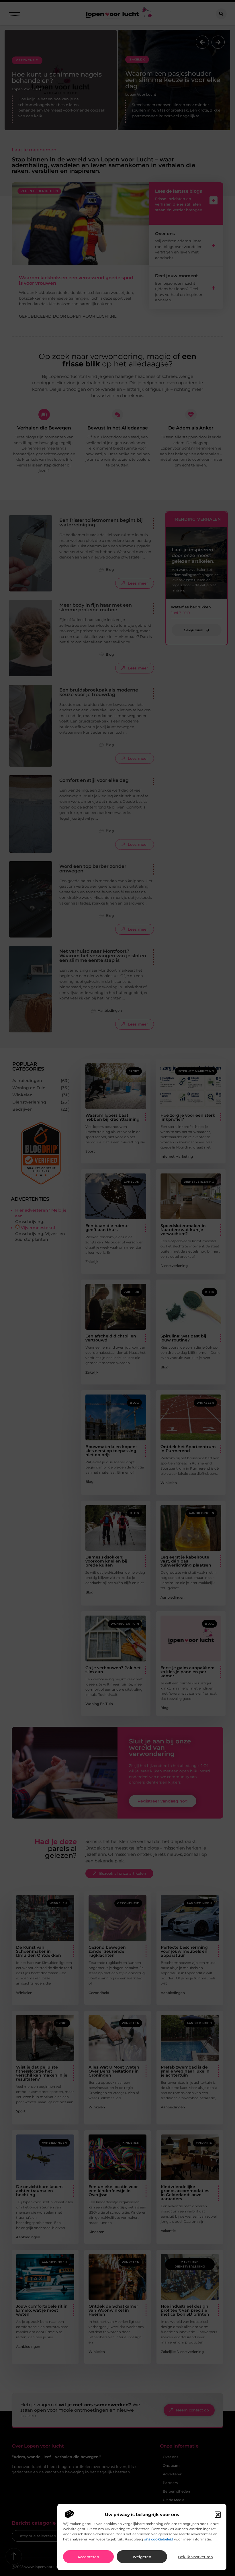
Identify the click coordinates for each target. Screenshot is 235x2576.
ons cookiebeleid (158, 2539)
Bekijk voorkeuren (195, 2557)
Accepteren (88, 2557)
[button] (218, 2515)
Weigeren (142, 2557)
